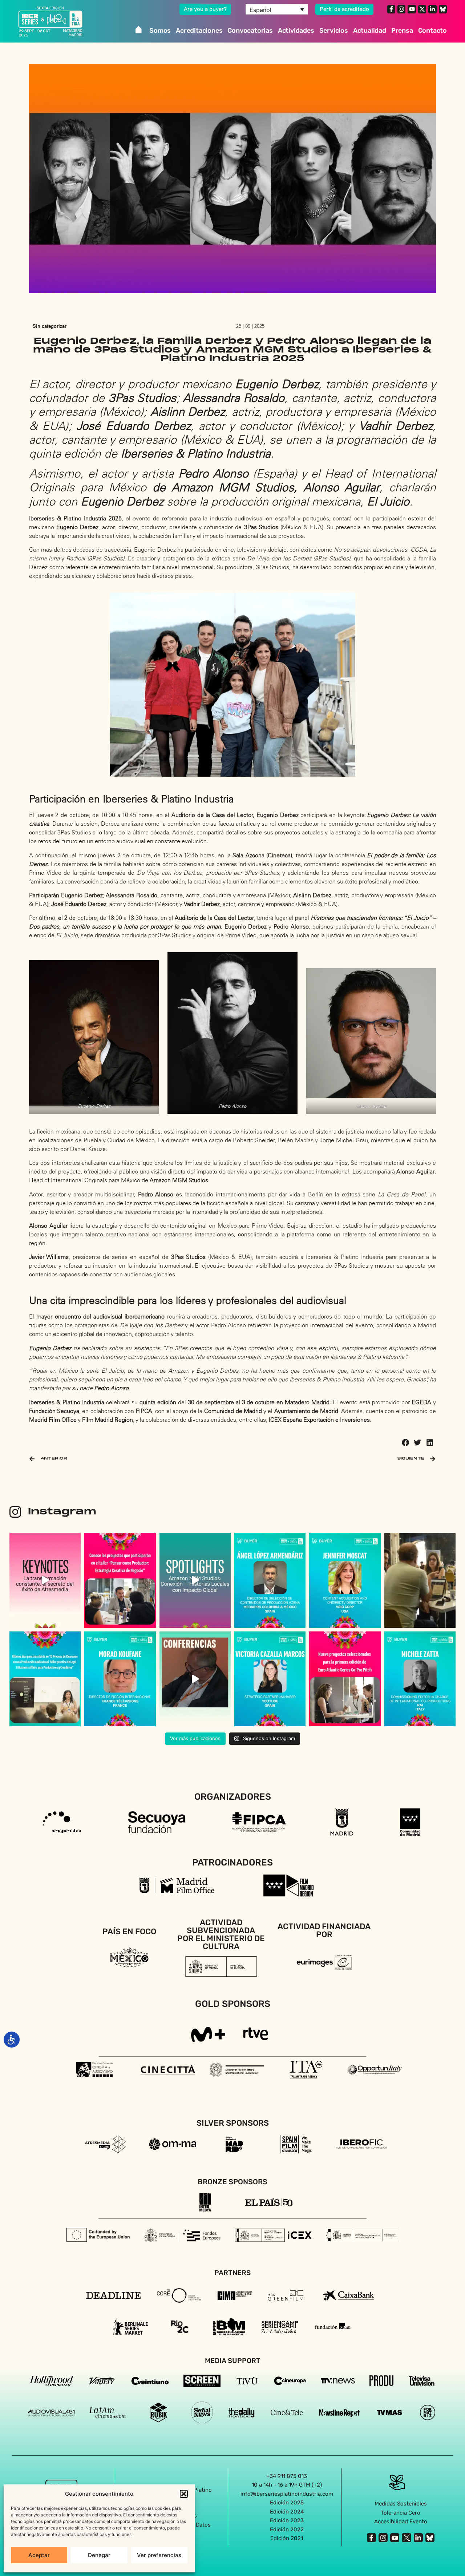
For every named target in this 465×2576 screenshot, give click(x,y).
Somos (160, 31)
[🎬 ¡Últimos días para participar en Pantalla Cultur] (420, 1580)
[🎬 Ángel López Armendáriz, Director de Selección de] (270, 1580)
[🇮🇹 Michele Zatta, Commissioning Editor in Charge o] (420, 1679)
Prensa (402, 31)
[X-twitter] (422, 9)
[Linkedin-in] (432, 9)
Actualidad (370, 31)
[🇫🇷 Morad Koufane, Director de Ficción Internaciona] (120, 1679)
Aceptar (39, 2555)
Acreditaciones (199, 31)
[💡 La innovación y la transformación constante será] (45, 1580)
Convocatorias (250, 31)
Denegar (99, 2555)
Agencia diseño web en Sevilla (233, 2554)
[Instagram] (401, 9)
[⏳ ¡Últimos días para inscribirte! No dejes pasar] (45, 1679)
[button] (184, 2494)
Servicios (334, 31)
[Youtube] (412, 9)
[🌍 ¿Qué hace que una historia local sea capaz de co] (195, 1580)
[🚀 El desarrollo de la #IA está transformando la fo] (195, 1679)
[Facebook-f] (391, 9)
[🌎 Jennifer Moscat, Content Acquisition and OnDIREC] (345, 1580)
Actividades (296, 31)
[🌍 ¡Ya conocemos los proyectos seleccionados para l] (345, 1679)
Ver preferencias (159, 2555)
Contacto (432, 31)
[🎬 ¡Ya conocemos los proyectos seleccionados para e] (120, 1580)
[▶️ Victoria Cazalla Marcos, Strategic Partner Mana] (270, 1679)
